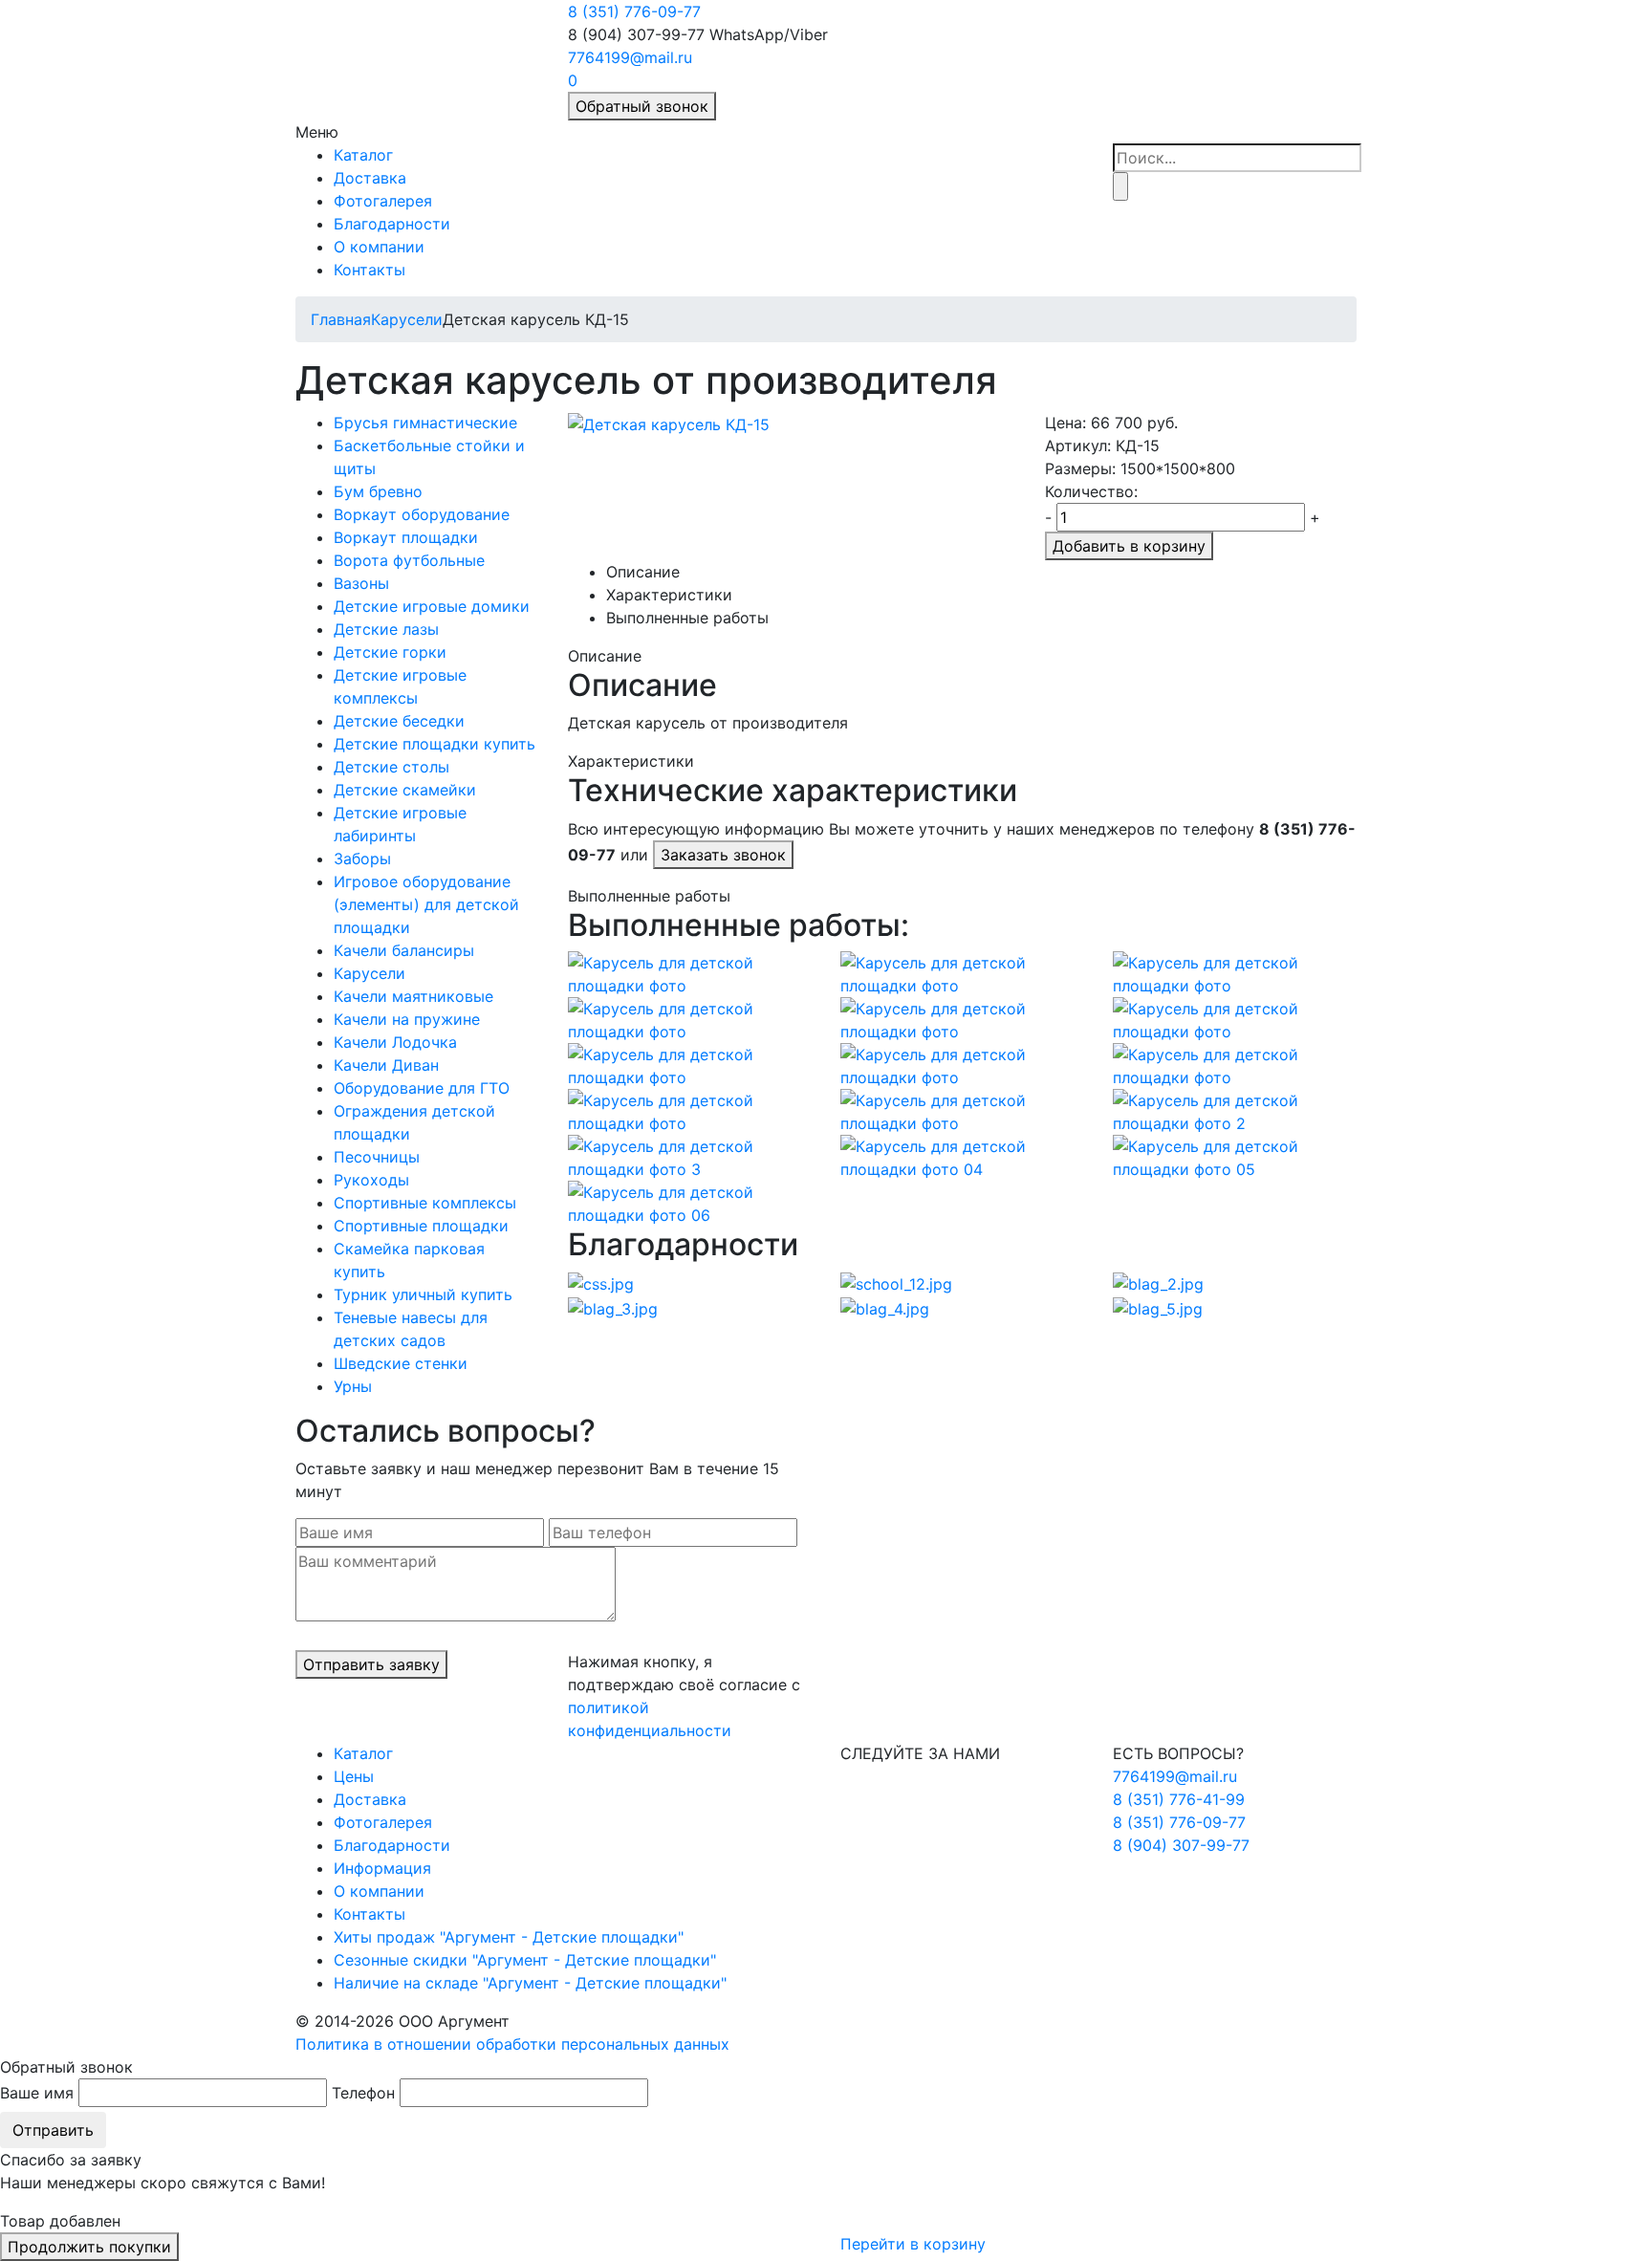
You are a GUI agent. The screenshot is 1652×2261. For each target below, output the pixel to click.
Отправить (53, 2130)
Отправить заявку (371, 1664)
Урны (353, 1386)
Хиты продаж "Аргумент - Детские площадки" (509, 1937)
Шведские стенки (401, 1363)
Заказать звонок (723, 855)
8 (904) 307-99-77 (1181, 1845)
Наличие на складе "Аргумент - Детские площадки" (530, 1983)
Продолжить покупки (89, 2247)
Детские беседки (399, 721)
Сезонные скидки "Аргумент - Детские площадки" (525, 1960)
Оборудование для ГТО (422, 1088)
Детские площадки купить (435, 744)
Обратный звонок (642, 106)
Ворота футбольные (409, 560)
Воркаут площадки (406, 537)
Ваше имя (37, 2093)
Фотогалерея (383, 201)
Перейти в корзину (913, 2244)
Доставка (370, 178)
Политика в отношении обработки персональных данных (512, 2044)
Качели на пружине (407, 1019)
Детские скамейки (405, 790)
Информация (382, 1868)
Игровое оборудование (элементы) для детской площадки (426, 904)
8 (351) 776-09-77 (634, 11)
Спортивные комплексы (425, 1203)
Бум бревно (378, 491)
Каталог (363, 155)
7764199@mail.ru (630, 57)
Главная (341, 319)
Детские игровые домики (432, 606)
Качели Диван (386, 1065)
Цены (354, 1776)
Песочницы (377, 1157)
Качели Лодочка (395, 1042)
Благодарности (392, 224)
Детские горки (390, 652)
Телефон (363, 2093)
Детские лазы (386, 629)
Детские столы (391, 767)
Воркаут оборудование (422, 514)
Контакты (370, 270)
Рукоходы (371, 1180)
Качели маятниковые (413, 996)
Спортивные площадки (421, 1226)
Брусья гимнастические (425, 423)
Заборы (362, 859)
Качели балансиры (404, 950)
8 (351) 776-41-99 (1179, 1799)
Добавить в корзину (1129, 546)
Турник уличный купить (423, 1294)
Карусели (407, 319)
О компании (379, 247)
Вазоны (361, 583)
